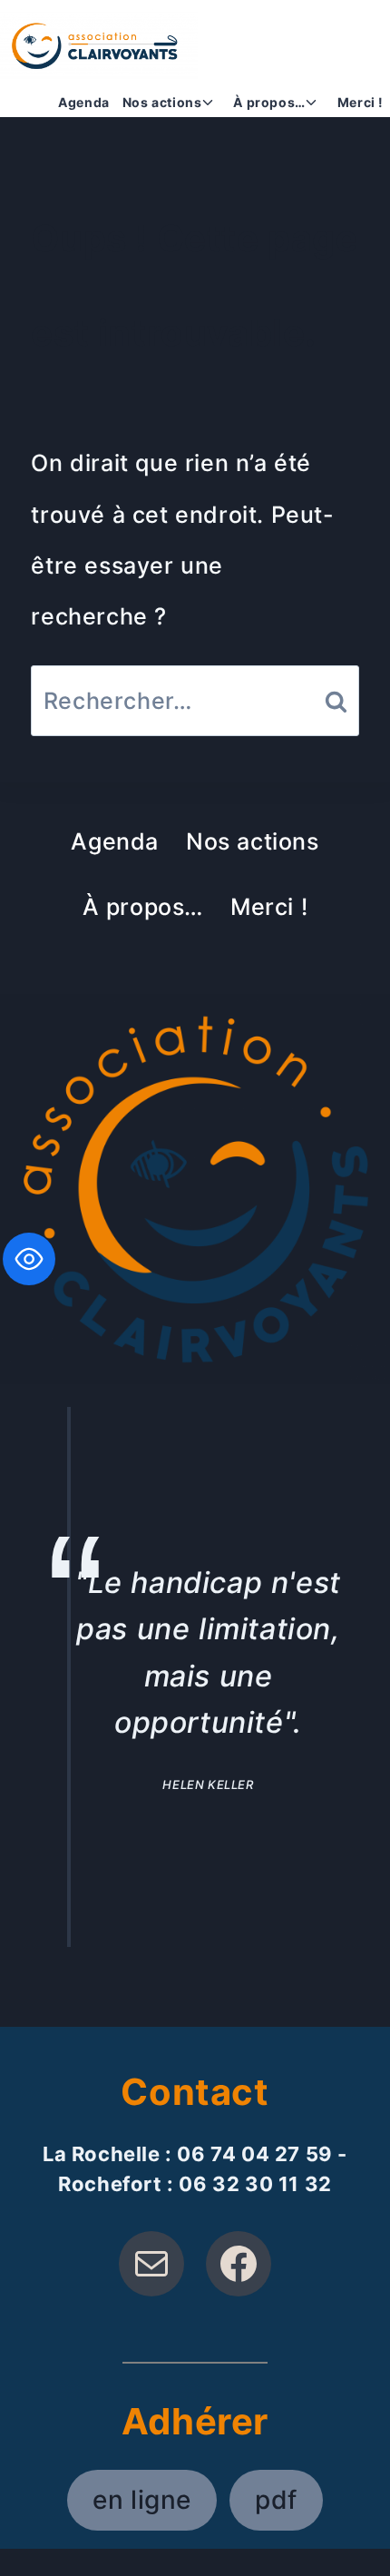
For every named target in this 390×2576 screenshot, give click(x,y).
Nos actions (253, 841)
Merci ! (361, 102)
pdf (276, 2500)
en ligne (142, 2500)
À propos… (143, 907)
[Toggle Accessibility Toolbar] (29, 1259)
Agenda (84, 102)
